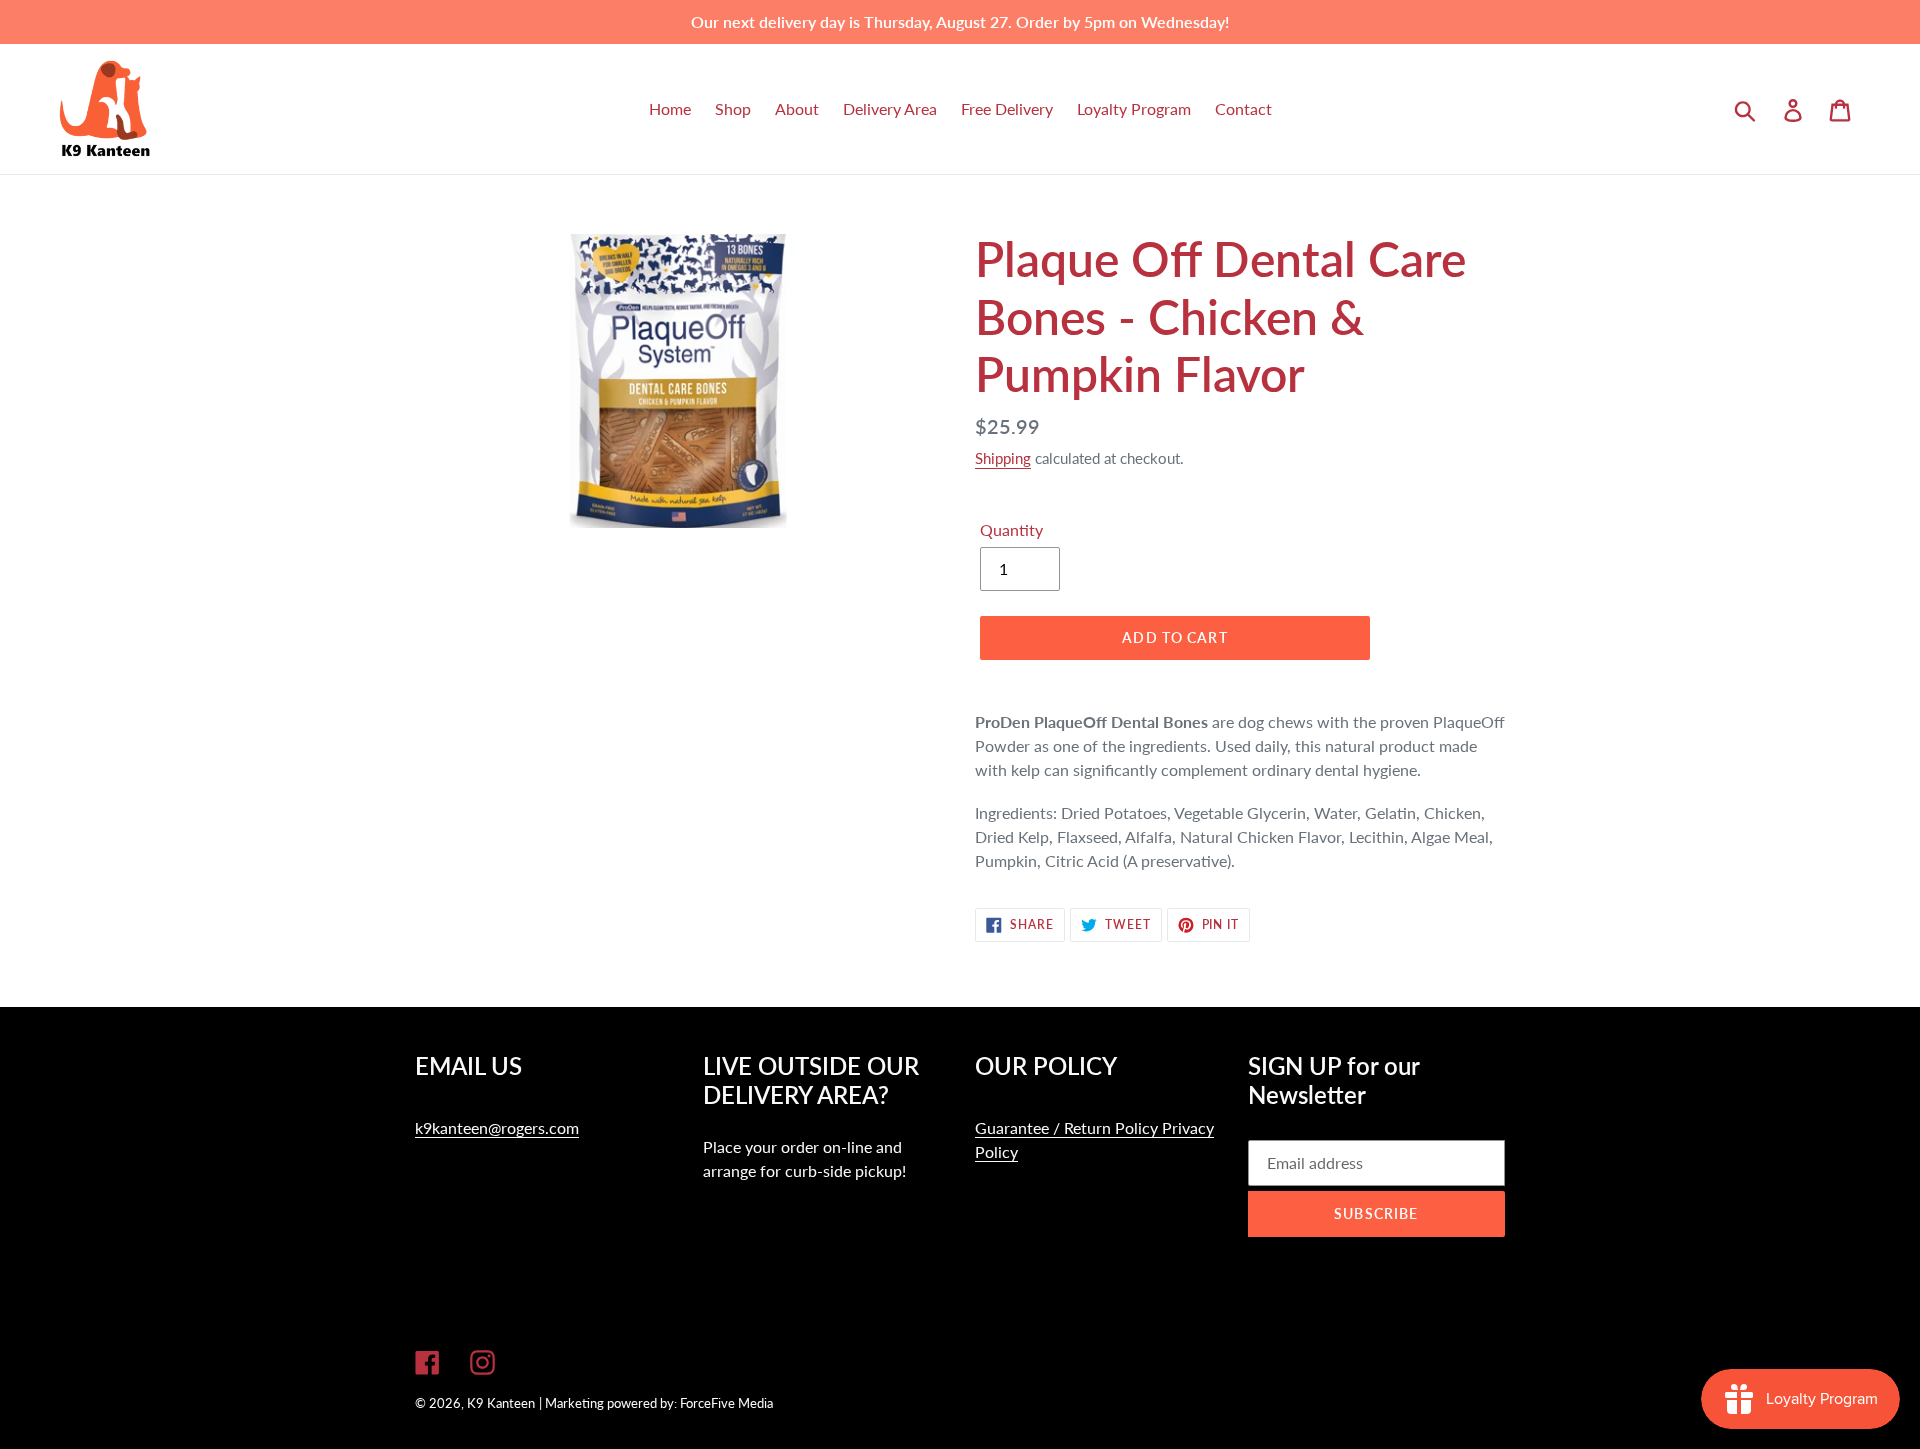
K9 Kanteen (501, 1403)
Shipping (1003, 458)
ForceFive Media (726, 1403)
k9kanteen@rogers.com (497, 1127)
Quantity (1011, 529)
